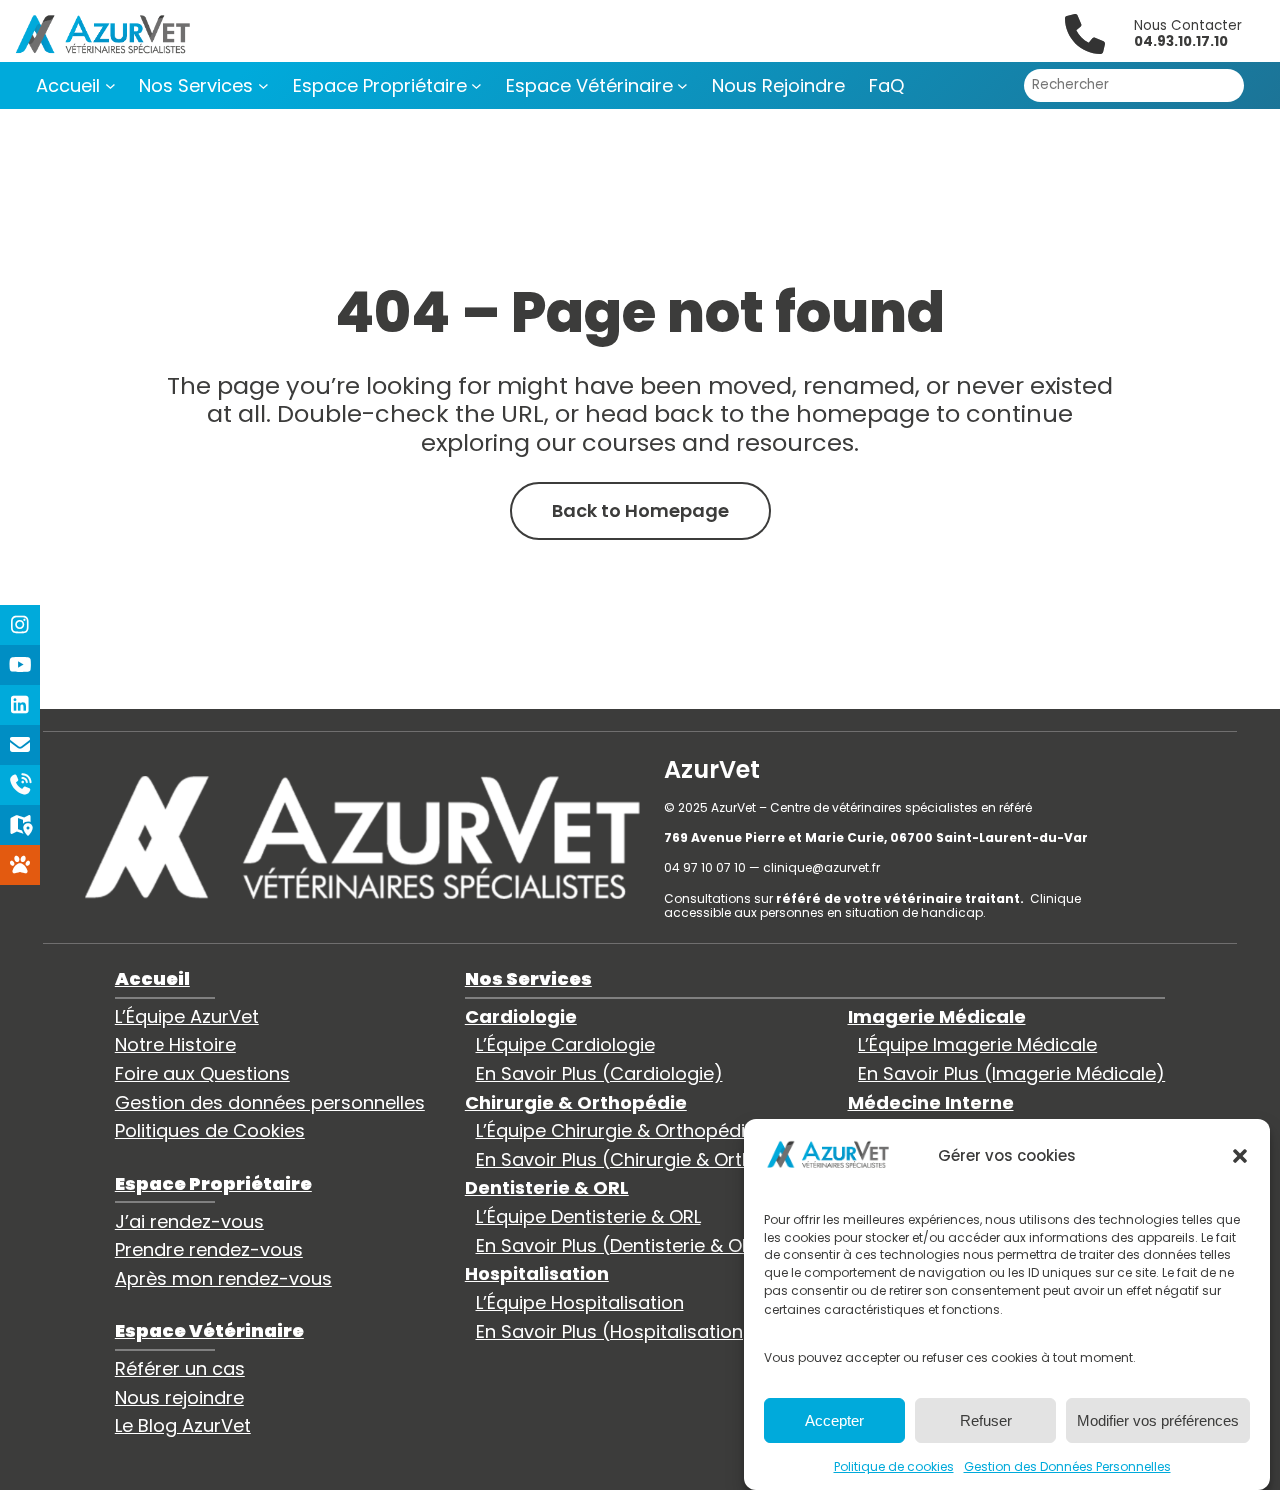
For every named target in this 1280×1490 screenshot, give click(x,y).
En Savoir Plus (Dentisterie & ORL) (622, 1245)
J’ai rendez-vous (189, 1221)
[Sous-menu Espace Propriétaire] (476, 85)
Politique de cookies (894, 1465)
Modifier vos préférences (1158, 1420)
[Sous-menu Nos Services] (263, 85)
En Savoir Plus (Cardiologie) (599, 1073)
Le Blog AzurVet (183, 1425)
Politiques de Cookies (210, 1130)
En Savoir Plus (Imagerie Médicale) (1011, 1073)
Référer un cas (180, 1368)
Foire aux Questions (202, 1073)
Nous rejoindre (179, 1397)
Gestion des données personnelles (270, 1102)
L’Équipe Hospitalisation (580, 1302)
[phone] (1085, 34)
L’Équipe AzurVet (187, 1016)
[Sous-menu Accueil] (110, 85)
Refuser (986, 1420)
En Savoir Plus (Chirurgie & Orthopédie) (650, 1159)
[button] (1240, 1156)
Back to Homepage (640, 510)
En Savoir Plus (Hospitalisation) (614, 1331)
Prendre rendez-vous (209, 1249)
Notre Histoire (175, 1044)
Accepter (834, 1420)
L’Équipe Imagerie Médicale (977, 1044)
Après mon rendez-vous (223, 1278)
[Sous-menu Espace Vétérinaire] (682, 85)
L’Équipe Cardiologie (565, 1044)
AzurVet (712, 769)
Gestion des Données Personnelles (1067, 1465)
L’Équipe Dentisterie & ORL (588, 1216)
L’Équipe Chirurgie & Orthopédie (616, 1130)
